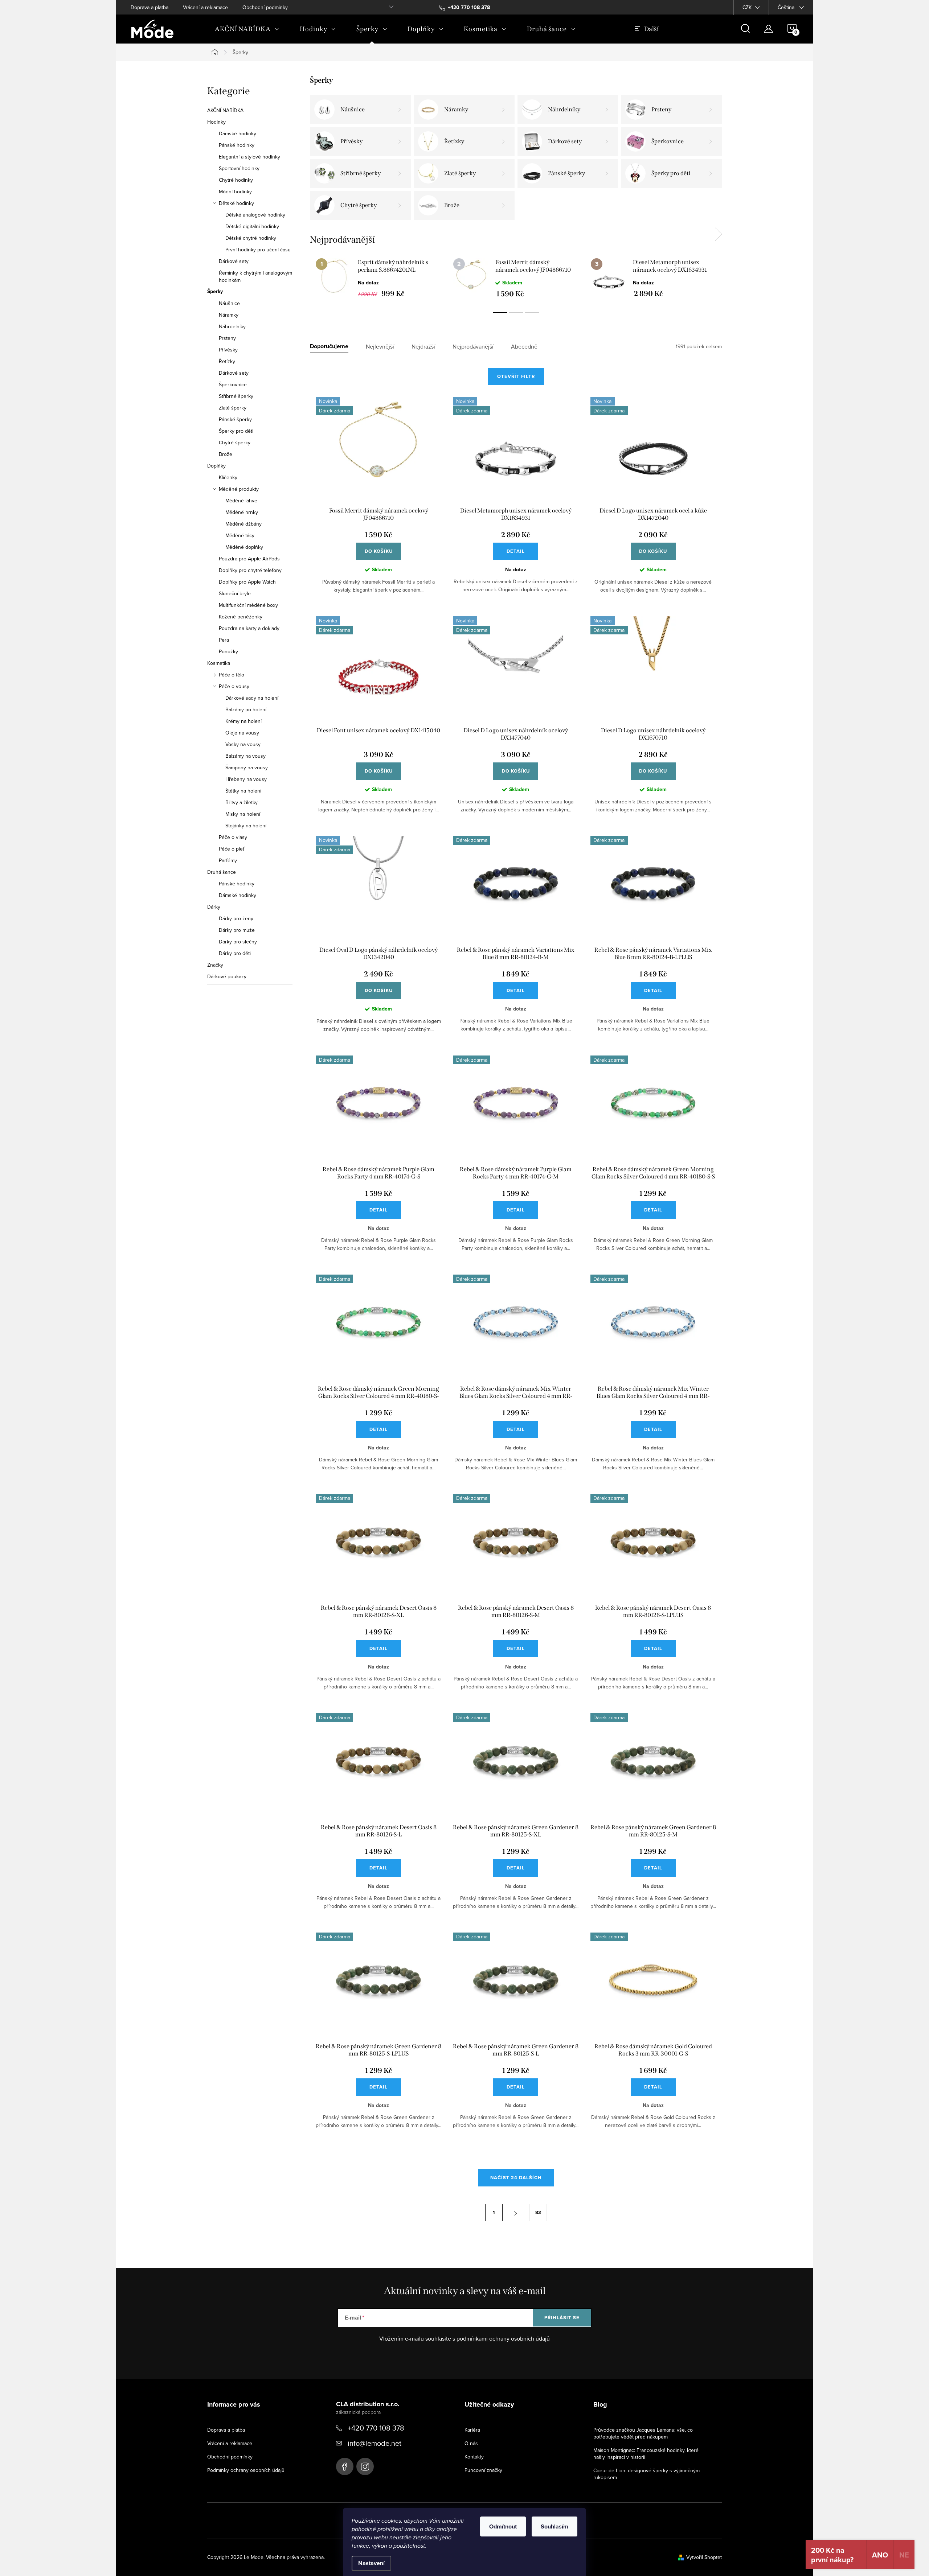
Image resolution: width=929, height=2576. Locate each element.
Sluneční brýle (235, 593)
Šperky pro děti (236, 431)
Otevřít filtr (516, 376)
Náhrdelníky (232, 326)
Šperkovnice (233, 384)
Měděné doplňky (244, 547)
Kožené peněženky (241, 617)
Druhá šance (222, 872)
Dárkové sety (234, 261)
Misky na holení (243, 814)
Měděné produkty (239, 489)
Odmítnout (503, 2526)
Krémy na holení (243, 721)
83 (538, 2212)
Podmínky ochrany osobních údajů (246, 2470)
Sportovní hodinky (239, 168)
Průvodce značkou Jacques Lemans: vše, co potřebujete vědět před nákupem (643, 2433)
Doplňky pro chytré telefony (250, 570)
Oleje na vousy (242, 733)
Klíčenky (228, 477)
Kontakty (474, 2457)
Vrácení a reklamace (205, 7)
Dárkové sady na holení (252, 698)
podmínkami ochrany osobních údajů (503, 2338)
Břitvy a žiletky (242, 802)
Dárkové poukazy (227, 976)
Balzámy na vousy (245, 756)
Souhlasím (554, 2526)
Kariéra (472, 2430)
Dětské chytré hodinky (251, 238)
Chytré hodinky (236, 180)
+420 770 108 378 (376, 2428)
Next (718, 234)
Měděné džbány (243, 524)
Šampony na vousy (247, 768)
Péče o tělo (232, 675)
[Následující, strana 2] (516, 2213)
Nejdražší (423, 347)
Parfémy (228, 860)
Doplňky (216, 466)
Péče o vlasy (233, 837)
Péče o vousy (234, 686)
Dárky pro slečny (238, 942)
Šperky (215, 292)
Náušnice (229, 303)
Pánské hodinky (237, 145)
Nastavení (371, 2563)
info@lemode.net (375, 2443)
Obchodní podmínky (265, 7)
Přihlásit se (562, 2318)
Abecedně (524, 347)
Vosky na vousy (243, 744)
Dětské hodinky (236, 203)
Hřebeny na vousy (246, 779)
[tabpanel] (379, 278)
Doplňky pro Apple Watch (247, 582)
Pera (224, 640)
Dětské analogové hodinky (255, 215)
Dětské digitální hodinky (252, 226)
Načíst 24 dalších (516, 2178)
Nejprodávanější (473, 347)
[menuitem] (247, 29)
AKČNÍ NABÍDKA (225, 110)
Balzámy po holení (246, 709)
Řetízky (227, 361)
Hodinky (216, 122)
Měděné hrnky (242, 512)
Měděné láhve (241, 501)
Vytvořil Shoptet (704, 2557)
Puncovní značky (483, 2470)
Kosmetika (219, 663)
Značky (215, 965)
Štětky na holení (243, 791)
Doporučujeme (329, 347)
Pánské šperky (235, 419)
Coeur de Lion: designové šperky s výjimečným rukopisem (646, 2474)
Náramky (229, 315)
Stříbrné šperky (236, 396)
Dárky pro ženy (236, 918)
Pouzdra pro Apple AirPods (249, 559)
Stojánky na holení (246, 826)
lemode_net (365, 2466)
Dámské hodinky (238, 133)
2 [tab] (516, 313)
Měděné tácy (240, 535)
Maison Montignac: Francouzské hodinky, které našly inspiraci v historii (646, 2454)
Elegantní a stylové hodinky (249, 157)
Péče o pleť (232, 849)
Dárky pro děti (235, 953)
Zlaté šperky (233, 408)
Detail (516, 551)
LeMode (345, 2466)
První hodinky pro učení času (258, 250)
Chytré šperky (235, 443)
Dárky (214, 907)
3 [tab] (532, 313)
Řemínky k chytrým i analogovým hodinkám (255, 276)
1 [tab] (500, 313)
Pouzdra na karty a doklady (249, 628)
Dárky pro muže (237, 930)
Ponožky (228, 651)
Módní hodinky (235, 192)
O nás (471, 2443)
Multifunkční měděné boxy (248, 605)
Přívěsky (228, 350)
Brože (226, 454)
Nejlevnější (380, 347)
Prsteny (227, 338)
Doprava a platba (150, 7)
